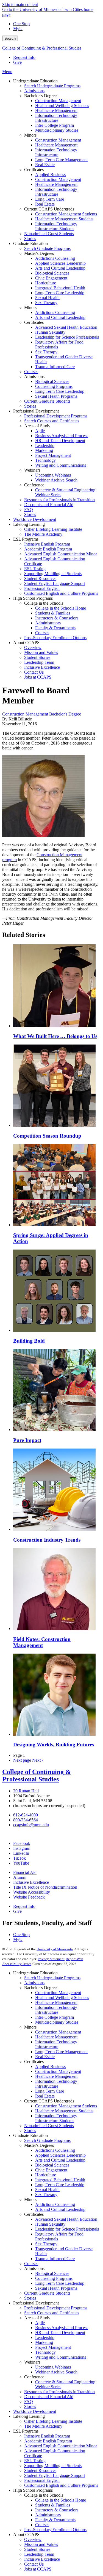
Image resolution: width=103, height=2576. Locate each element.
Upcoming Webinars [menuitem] (53, 475)
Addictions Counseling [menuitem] (55, 258)
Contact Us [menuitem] (34, 672)
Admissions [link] (34, 377)
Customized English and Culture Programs (61, 2485)
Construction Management (58, 1993)
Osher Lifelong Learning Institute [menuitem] (53, 529)
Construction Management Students (66, 2106)
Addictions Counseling (55, 2150)
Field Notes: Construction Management (42, 1642)
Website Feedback (29, 1897)
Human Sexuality (50, 2224)
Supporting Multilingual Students (53, 2466)
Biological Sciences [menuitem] (52, 273)
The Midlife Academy (43, 2426)
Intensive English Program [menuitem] (47, 544)
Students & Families (53, 2505)
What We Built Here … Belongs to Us (55, 1036)
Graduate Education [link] (30, 243)
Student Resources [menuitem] (40, 579)
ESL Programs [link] (26, 539)
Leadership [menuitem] (45, 445)
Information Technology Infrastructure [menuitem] (56, 118)
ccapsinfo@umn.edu (31, 1825)
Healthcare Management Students (64, 2111)
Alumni (20, 1877)
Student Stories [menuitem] (37, 657)
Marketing (44, 2342)
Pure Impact (27, 1440)
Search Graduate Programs (47, 2140)
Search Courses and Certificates (52, 2313)
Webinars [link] (32, 470)
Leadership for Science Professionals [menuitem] (67, 337)
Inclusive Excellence (31, 1882)
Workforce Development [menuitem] (35, 519)
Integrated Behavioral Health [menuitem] (60, 288)
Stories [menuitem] (30, 239)
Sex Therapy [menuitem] (46, 303)
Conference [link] (34, 485)
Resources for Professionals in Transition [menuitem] (59, 500)
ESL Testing (35, 2461)
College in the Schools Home (61, 2500)
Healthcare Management (56, 2002)
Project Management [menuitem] (53, 455)
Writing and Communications (61, 2357)
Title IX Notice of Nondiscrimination (45, 1887)
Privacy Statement (51, 1959)
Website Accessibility (32, 1892)
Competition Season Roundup (47, 1136)
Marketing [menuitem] (44, 450)
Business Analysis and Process (62, 2328)
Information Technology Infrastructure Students (56, 2118)
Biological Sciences (52, 2165)
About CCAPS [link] (26, 643)
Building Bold (29, 1341)
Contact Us (34, 2564)
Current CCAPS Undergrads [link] (49, 209)
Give (17, 62)
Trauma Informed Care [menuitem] (55, 367)
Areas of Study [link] (37, 426)
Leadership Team (39, 2554)
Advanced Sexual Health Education (66, 2219)
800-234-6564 (26, 1820)
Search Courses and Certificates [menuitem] (52, 421)
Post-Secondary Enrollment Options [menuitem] (55, 638)
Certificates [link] (34, 170)
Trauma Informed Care (55, 2259)
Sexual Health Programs (56, 2288)
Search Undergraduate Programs (52, 1978)
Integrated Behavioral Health (60, 2180)
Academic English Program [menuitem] (48, 549)
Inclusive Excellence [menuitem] (42, 667)
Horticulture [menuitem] (46, 283)
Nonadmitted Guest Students (49, 2126)
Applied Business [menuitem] (50, 174)
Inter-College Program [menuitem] (55, 125)
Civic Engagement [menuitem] (51, 278)
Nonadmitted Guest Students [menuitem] (49, 234)
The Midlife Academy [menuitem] (43, 534)
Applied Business (50, 2066)
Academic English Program (48, 2441)
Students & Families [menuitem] (53, 613)
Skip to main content (20, 5)
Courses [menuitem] (31, 372)
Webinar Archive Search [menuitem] (56, 480)
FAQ (29, 2402)
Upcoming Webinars (53, 2367)
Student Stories (37, 2549)
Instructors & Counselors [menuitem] (57, 618)
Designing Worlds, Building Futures (54, 1745)
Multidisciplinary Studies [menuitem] (57, 130)
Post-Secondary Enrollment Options (55, 2530)
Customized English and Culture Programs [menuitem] (61, 593)
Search (10, 38)
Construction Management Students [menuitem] (66, 214)
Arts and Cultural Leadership (60, 2160)
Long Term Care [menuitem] (50, 199)
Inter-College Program (55, 2017)
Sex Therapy (46, 2195)
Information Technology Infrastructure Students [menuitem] (56, 226)
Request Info (24, 57)
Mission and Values (41, 2544)
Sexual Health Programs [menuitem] (56, 396)
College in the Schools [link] (44, 603)
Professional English (42, 2480)
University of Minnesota (55, 1949)
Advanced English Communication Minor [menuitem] (61, 554)
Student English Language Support (55, 2475)
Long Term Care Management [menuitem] (61, 160)
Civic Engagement (51, 2170)
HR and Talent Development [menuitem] (60, 441)
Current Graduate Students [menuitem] (47, 401)
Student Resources (40, 2470)
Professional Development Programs (56, 2308)
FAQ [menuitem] (29, 510)
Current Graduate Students (47, 2293)
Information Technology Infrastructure (56, 2010)
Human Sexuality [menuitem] (50, 332)
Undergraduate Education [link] (35, 81)
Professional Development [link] (36, 411)
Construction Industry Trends (47, 1540)
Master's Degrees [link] (39, 253)
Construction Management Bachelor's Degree (42, 714)
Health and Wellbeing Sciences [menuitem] (62, 106)
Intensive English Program (47, 2436)
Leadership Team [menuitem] (39, 662)
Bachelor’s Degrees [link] (41, 96)
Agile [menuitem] (40, 431)
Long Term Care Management (61, 2052)
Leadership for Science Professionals (67, 2229)
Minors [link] (30, 135)
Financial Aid (25, 1872)
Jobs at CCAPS (38, 2569)
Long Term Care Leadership (60, 2185)
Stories (30, 2131)
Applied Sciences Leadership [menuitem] (60, 263)
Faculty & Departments (55, 2520)
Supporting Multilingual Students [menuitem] (53, 574)
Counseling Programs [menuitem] (54, 386)
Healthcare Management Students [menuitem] (64, 219)
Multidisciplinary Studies (57, 2022)
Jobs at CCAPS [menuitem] (38, 677)
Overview (33, 2539)
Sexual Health (47, 2190)
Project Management (53, 2347)
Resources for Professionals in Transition (59, 2392)
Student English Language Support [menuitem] (55, 583)
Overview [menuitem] (33, 647)
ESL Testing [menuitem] (35, 569)
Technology (45, 2352)
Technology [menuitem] (45, 460)
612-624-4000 (26, 1815)
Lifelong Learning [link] (29, 524)
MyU (18, 29)
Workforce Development (35, 2411)
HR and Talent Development (60, 2333)
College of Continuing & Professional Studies (42, 48)
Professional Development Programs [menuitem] (56, 416)
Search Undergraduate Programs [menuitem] (52, 86)
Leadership (45, 2337)
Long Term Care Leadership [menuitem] (60, 293)
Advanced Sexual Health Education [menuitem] (66, 327)
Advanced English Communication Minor (61, 2446)
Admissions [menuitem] (34, 91)
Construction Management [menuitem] (58, 101)
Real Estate (45, 2057)
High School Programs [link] (33, 598)
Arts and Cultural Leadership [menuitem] (60, 268)
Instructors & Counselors (57, 2510)
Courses (31, 2264)
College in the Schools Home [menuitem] (61, 608)
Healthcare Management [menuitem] (56, 110)
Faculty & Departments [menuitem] (55, 628)
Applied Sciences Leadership (60, 2155)
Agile (40, 2323)
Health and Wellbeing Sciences (62, 1997)
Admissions (34, 1983)
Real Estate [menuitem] (45, 165)
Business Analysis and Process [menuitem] (62, 436)
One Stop (21, 24)
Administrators (48, 2515)
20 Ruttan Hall (26, 1791)
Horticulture (46, 2175)
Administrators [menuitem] (48, 623)
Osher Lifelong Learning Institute (53, 2421)
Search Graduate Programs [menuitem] (47, 248)
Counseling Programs (54, 2278)
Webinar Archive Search (56, 2372)
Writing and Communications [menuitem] (61, 465)
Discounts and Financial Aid (49, 2397)
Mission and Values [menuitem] (41, 652)
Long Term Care (50, 2091)
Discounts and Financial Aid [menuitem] (49, 505)
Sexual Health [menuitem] (47, 298)
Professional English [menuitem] (42, 588)
